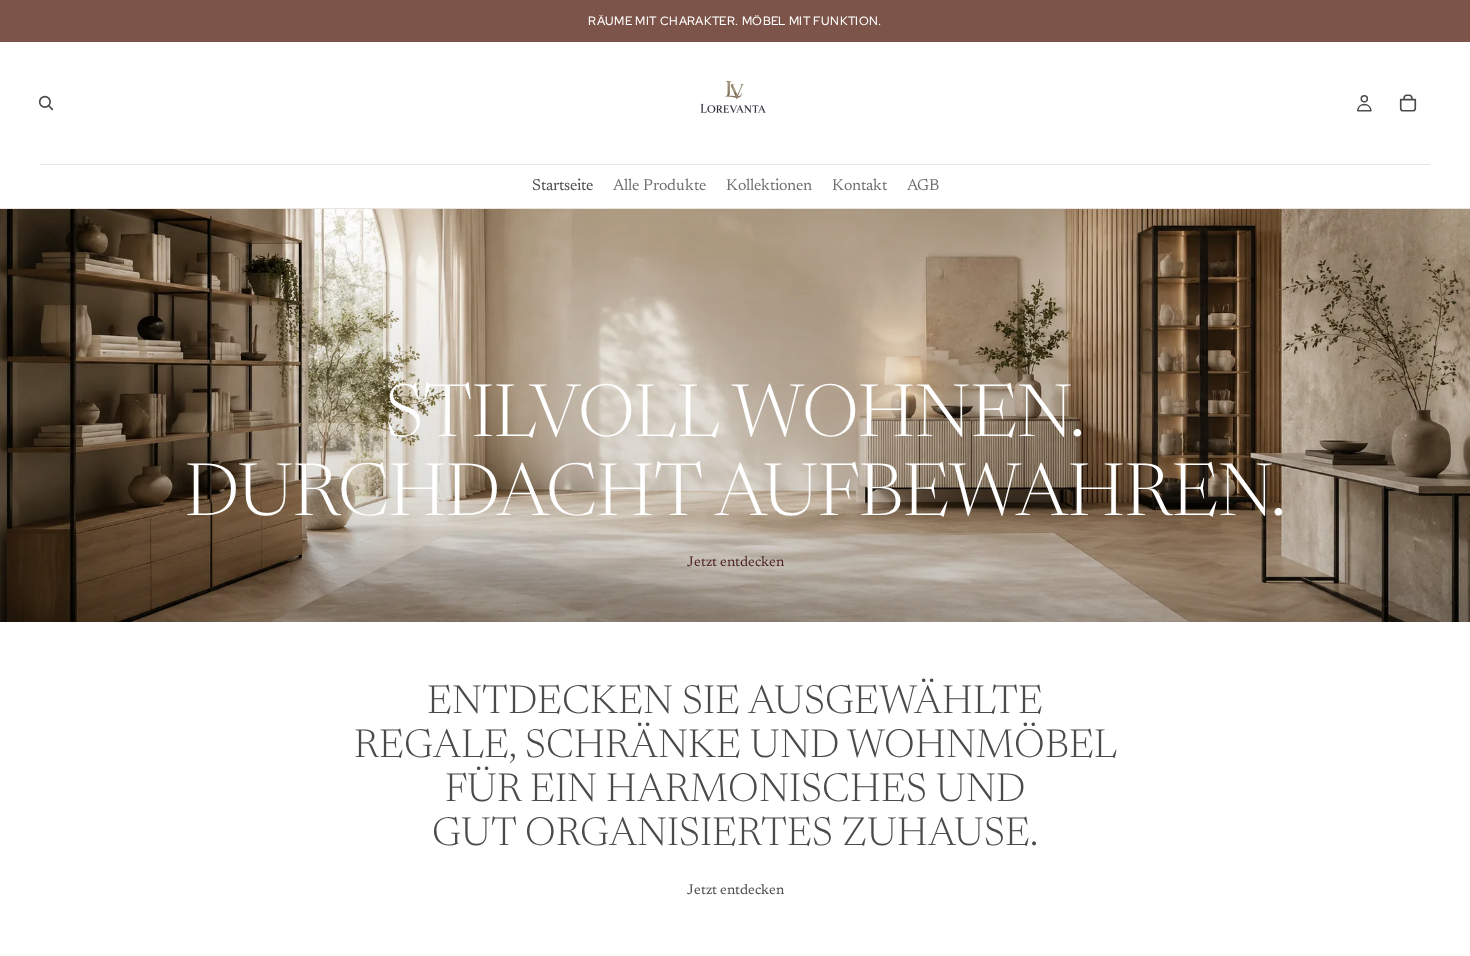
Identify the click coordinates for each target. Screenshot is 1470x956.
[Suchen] (46, 103)
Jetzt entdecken (735, 563)
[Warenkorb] (1408, 103)
